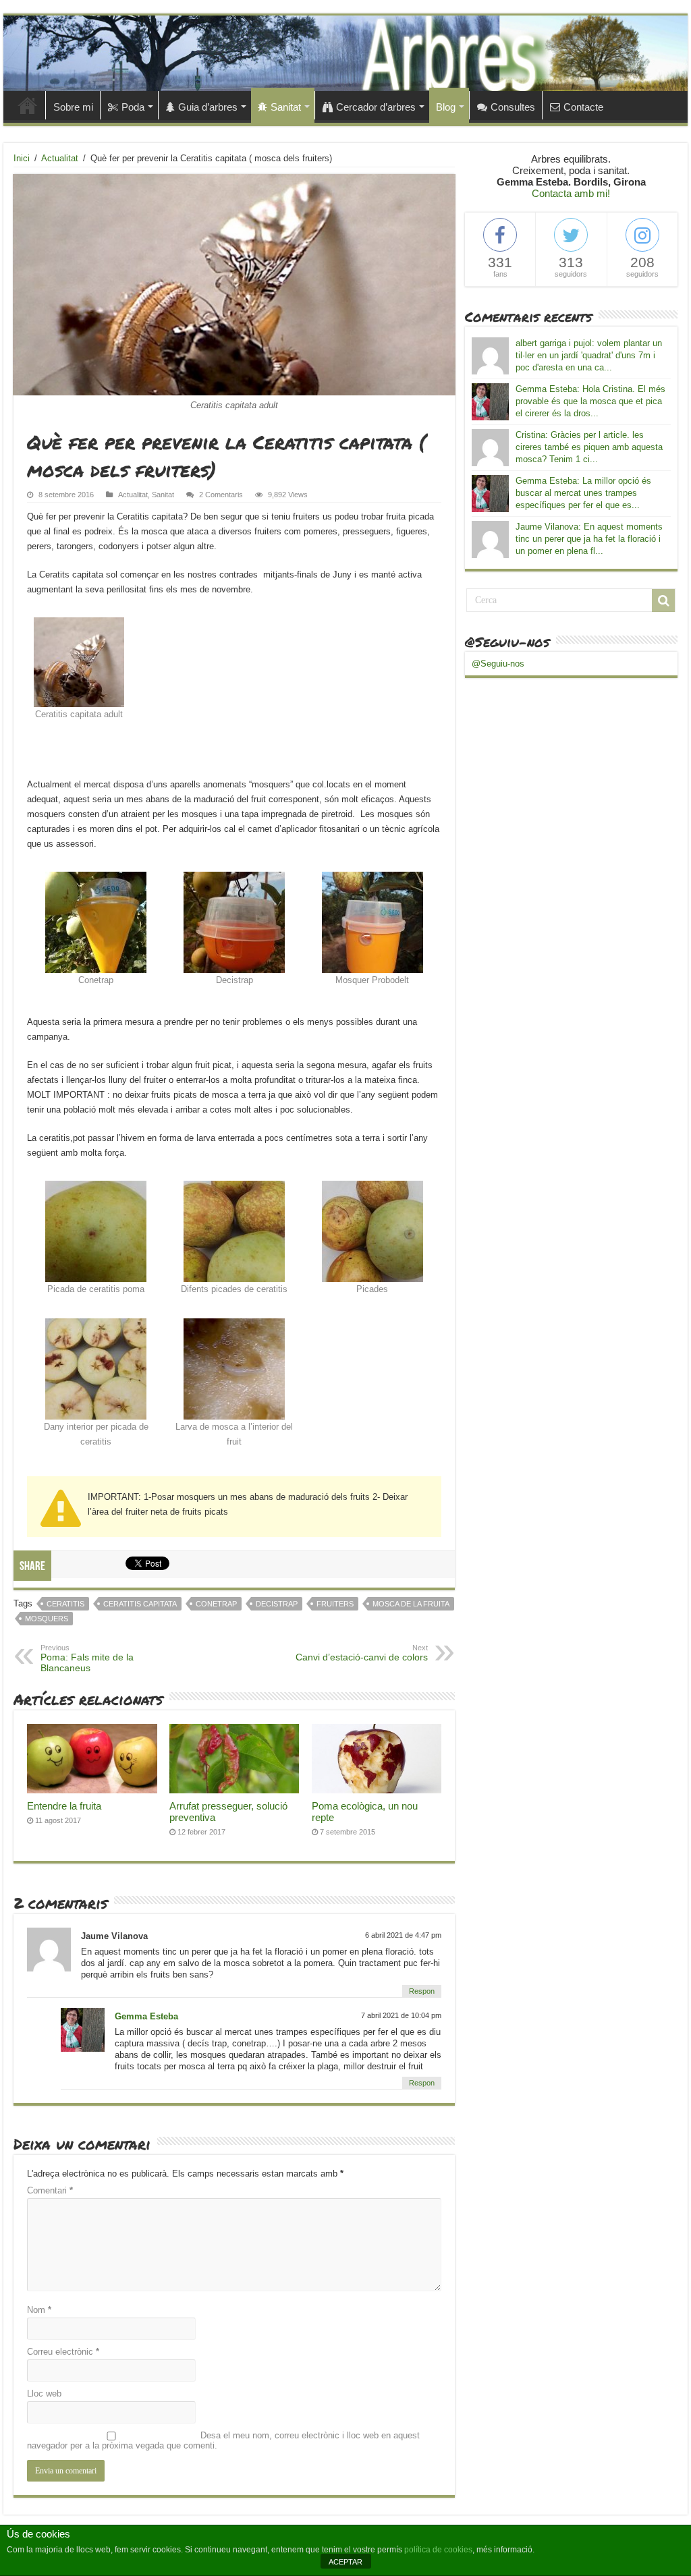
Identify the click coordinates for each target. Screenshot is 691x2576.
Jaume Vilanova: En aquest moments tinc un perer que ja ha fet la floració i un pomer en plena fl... (589, 539)
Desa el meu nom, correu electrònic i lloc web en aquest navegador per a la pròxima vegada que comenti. (223, 2440)
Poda (133, 107)
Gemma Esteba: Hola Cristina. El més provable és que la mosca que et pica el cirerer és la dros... (590, 401)
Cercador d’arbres (376, 107)
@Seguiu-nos (507, 642)
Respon (422, 1991)
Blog (446, 107)
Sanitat (286, 107)
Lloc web (44, 2393)
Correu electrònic (63, 2352)
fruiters (335, 1604)
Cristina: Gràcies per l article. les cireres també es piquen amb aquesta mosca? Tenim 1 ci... (589, 447)
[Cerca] (663, 600)
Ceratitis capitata (140, 1604)
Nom (39, 2310)
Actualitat (60, 158)
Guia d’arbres (208, 107)
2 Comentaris (221, 495)
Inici (28, 105)
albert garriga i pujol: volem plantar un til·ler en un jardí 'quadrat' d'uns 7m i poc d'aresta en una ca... (589, 355)
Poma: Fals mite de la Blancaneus (87, 1658)
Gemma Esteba (146, 2016)
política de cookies (438, 2550)
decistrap (277, 1604)
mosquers (47, 1619)
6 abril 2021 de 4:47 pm (403, 1935)
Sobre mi (73, 107)
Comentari (50, 2190)
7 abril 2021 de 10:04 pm (401, 2015)
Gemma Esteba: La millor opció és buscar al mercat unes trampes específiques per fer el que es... (583, 493)
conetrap (216, 1604)
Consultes (513, 107)
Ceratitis (65, 1604)
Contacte (583, 107)
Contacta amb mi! (571, 193)
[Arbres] (345, 53)
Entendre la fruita (64, 1806)
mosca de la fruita (411, 1604)
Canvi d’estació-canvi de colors (362, 1653)
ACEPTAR (345, 2562)
